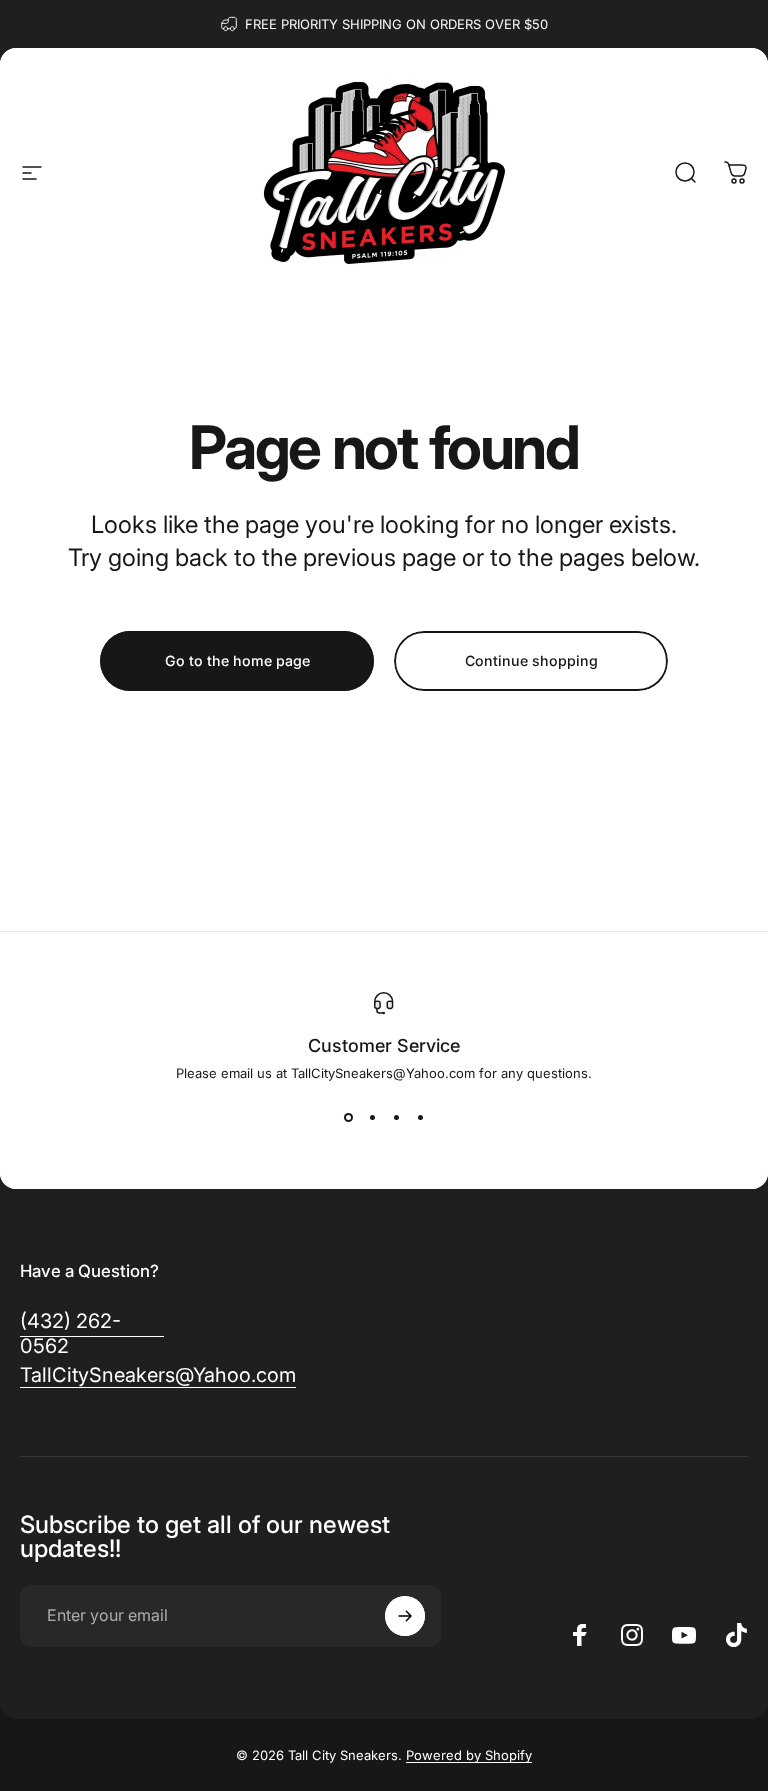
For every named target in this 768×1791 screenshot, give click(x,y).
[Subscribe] (405, 1616)
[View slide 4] (420, 1117)
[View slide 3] (396, 1117)
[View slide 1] (348, 1117)
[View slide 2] (372, 1117)
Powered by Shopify (469, 1755)
